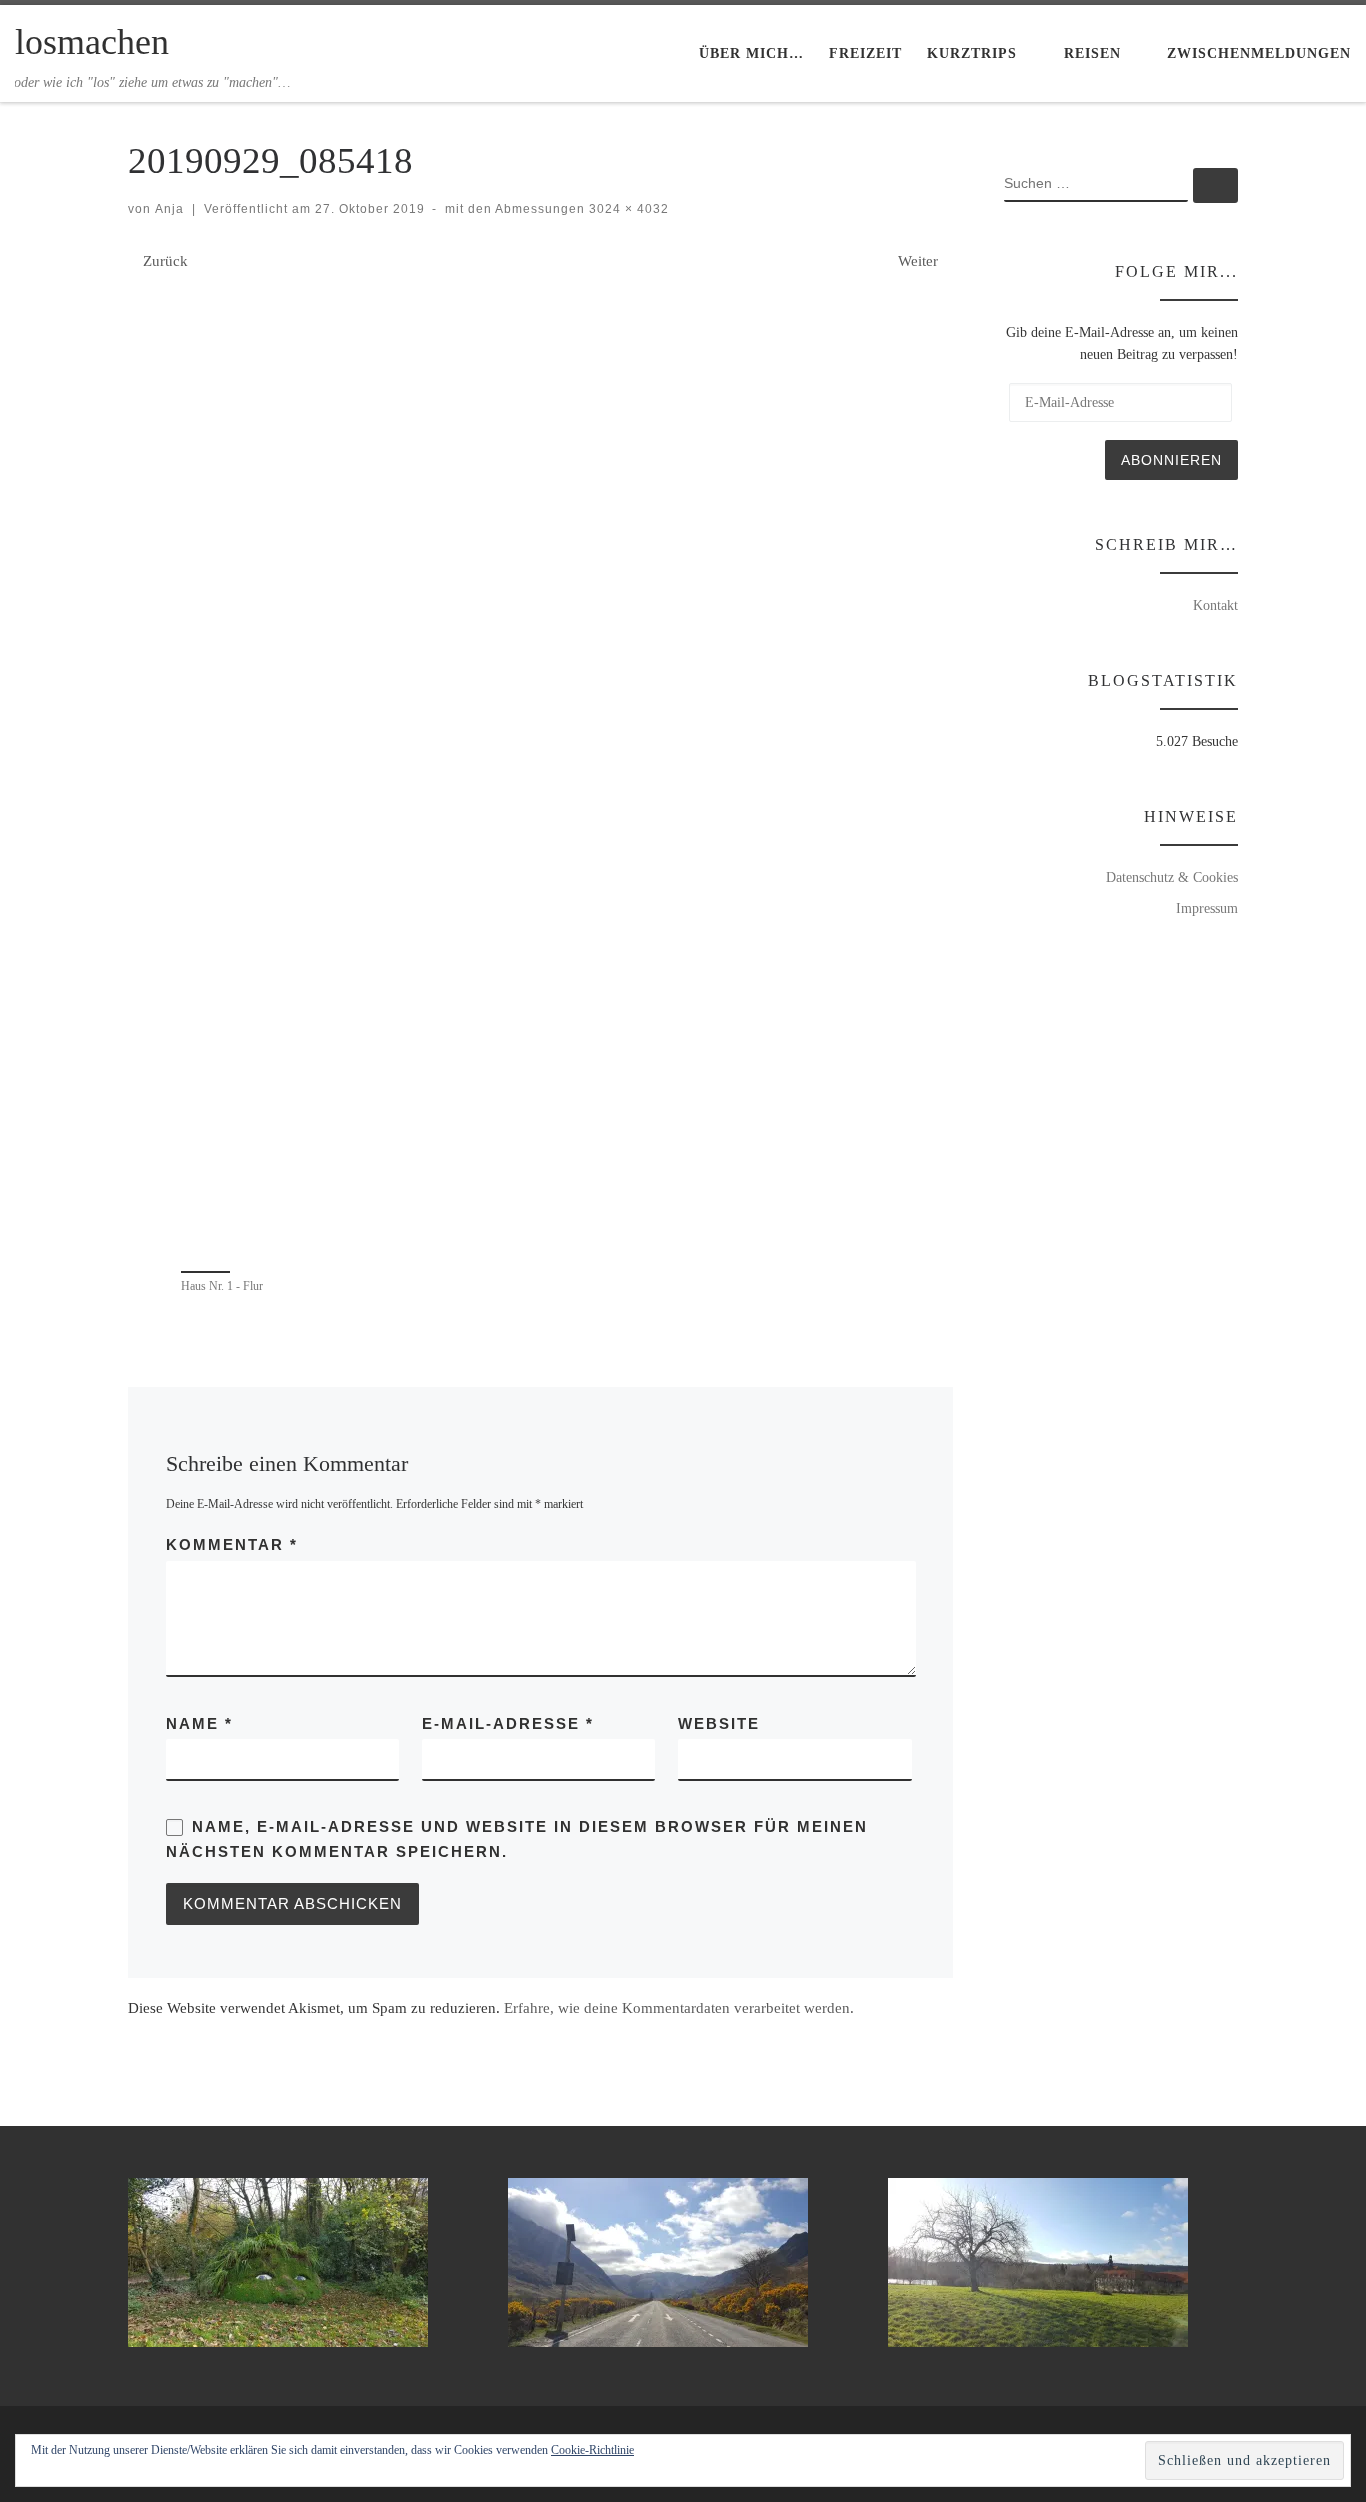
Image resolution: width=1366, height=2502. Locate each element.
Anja (169, 209)
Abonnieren (1171, 460)
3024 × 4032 (627, 209)
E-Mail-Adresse (508, 1723)
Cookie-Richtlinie (592, 2450)
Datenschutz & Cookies (1172, 877)
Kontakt (1215, 605)
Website (719, 1723)
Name (199, 1723)
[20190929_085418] (541, 768)
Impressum (1207, 908)
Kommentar (232, 1544)
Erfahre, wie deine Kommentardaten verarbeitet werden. (679, 2008)
